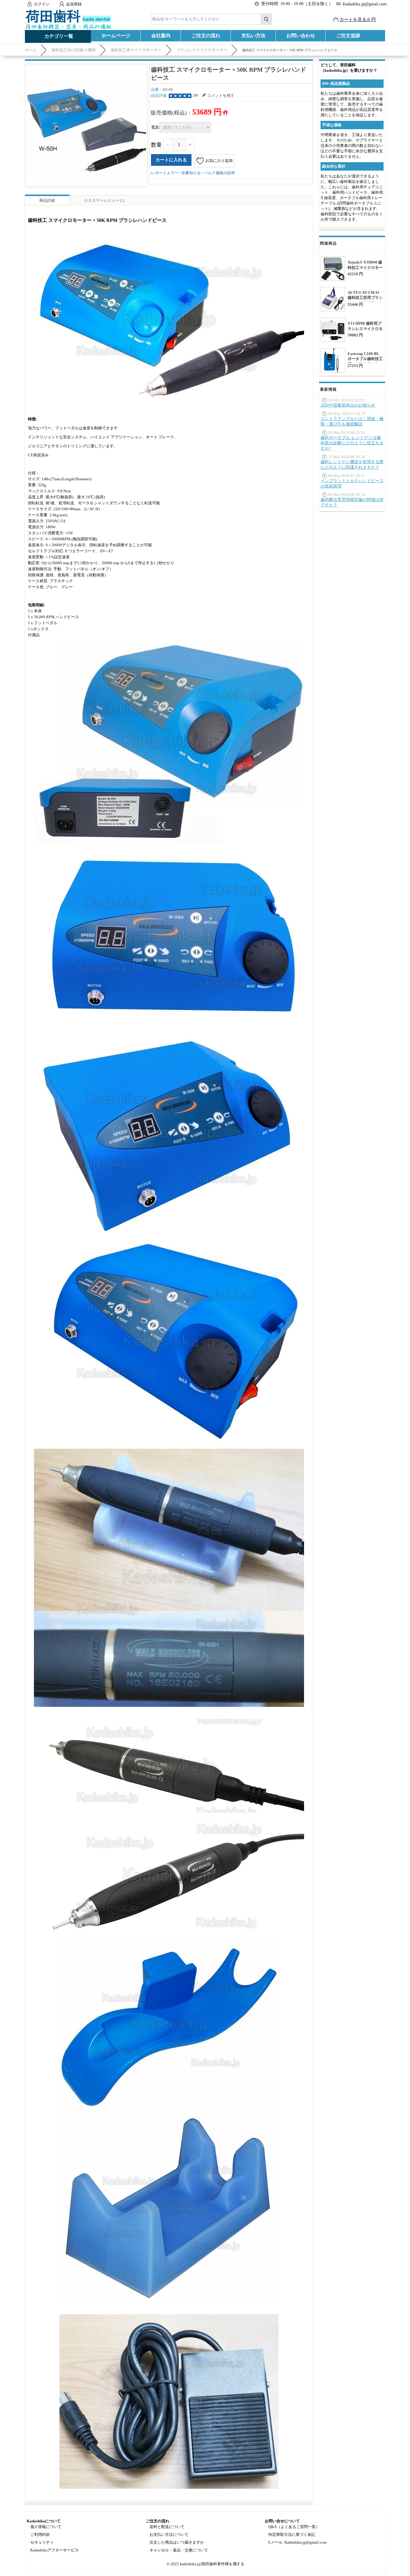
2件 (195, 95)
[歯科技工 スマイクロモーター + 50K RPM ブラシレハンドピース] (86, 125)
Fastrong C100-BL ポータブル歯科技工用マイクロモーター (365, 359)
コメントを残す (221, 95)
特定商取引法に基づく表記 (292, 2534)
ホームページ (116, 36)
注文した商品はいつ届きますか (177, 2542)
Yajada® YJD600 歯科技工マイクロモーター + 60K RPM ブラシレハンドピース (365, 270)
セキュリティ (42, 2542)
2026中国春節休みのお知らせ (348, 405)
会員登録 (74, 4)
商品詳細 (47, 200)
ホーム (31, 50)
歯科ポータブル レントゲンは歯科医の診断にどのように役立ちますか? (352, 443)
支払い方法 (253, 36)
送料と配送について (167, 2527)
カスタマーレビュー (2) (104, 200)
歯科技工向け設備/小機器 (74, 50)
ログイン (42, 4)
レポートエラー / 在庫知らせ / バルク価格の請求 (193, 173)
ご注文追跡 (348, 36)
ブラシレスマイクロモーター (202, 50)
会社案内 (161, 36)
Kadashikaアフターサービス (54, 2550)
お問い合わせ (301, 36)
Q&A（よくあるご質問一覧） (294, 2527)
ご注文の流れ (206, 36)
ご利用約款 (40, 2534)
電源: (155, 127)
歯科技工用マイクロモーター (136, 50)
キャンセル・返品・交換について (179, 2550)
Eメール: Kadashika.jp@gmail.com (297, 2542)
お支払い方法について (169, 2534)
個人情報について (46, 2527)
